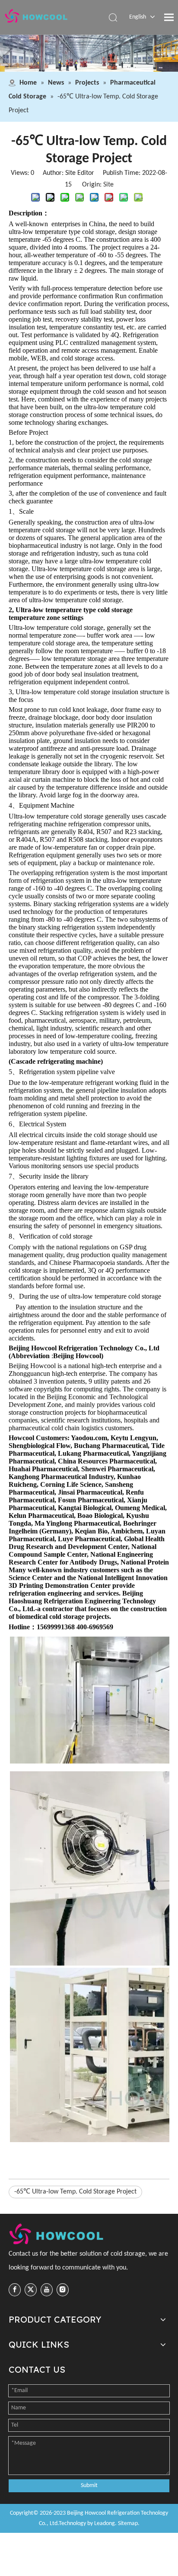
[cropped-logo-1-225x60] (57, 2234)
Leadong (105, 2524)
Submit (89, 2486)
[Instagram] (63, 2290)
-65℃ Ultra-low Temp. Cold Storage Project (75, 2192)
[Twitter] (31, 2290)
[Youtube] (47, 2290)
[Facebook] (15, 2290)
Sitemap (128, 2524)
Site (108, 185)
